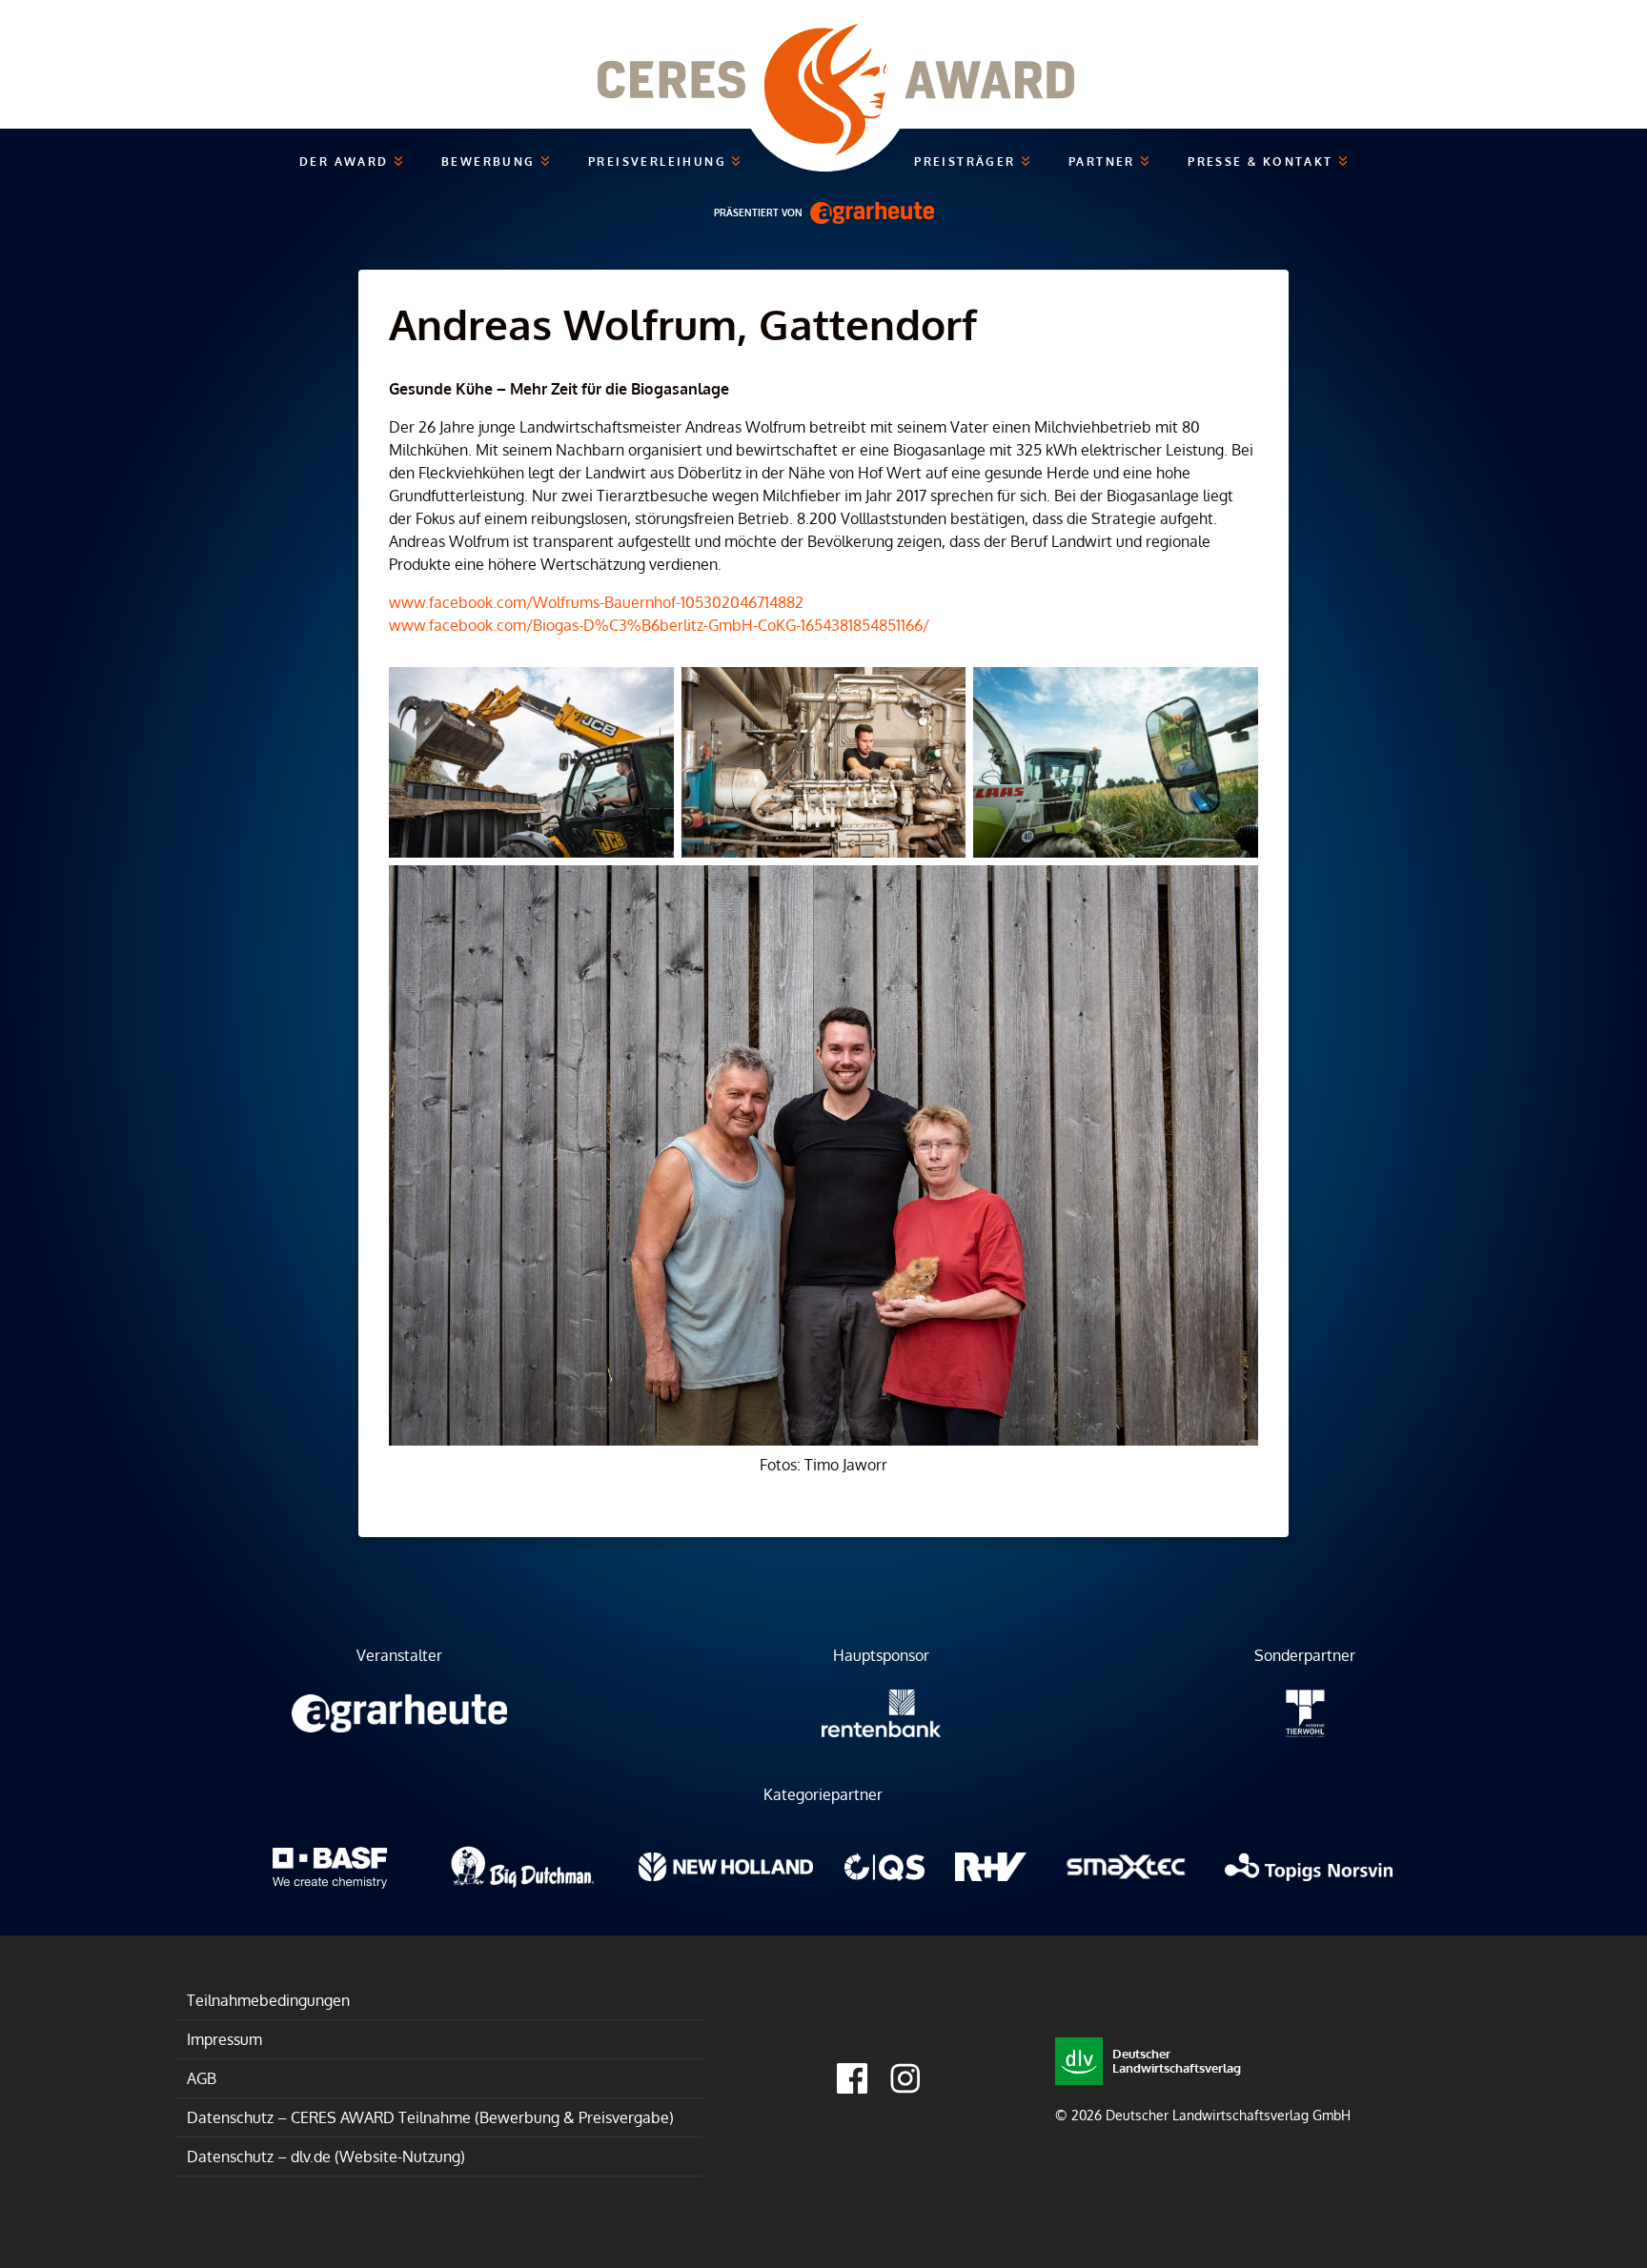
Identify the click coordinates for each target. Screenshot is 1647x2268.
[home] (823, 64)
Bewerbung (491, 162)
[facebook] (852, 2078)
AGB (202, 2078)
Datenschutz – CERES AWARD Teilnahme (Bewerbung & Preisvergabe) (430, 2117)
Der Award (346, 162)
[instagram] (905, 2078)
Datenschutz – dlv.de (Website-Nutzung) (326, 2157)
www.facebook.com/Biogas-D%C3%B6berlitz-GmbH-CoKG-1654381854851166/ (659, 625)
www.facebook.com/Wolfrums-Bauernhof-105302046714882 (596, 602)
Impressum (224, 2039)
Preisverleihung (660, 162)
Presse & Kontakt (1263, 162)
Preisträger (967, 162)
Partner (1104, 162)
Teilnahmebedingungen (268, 2000)
